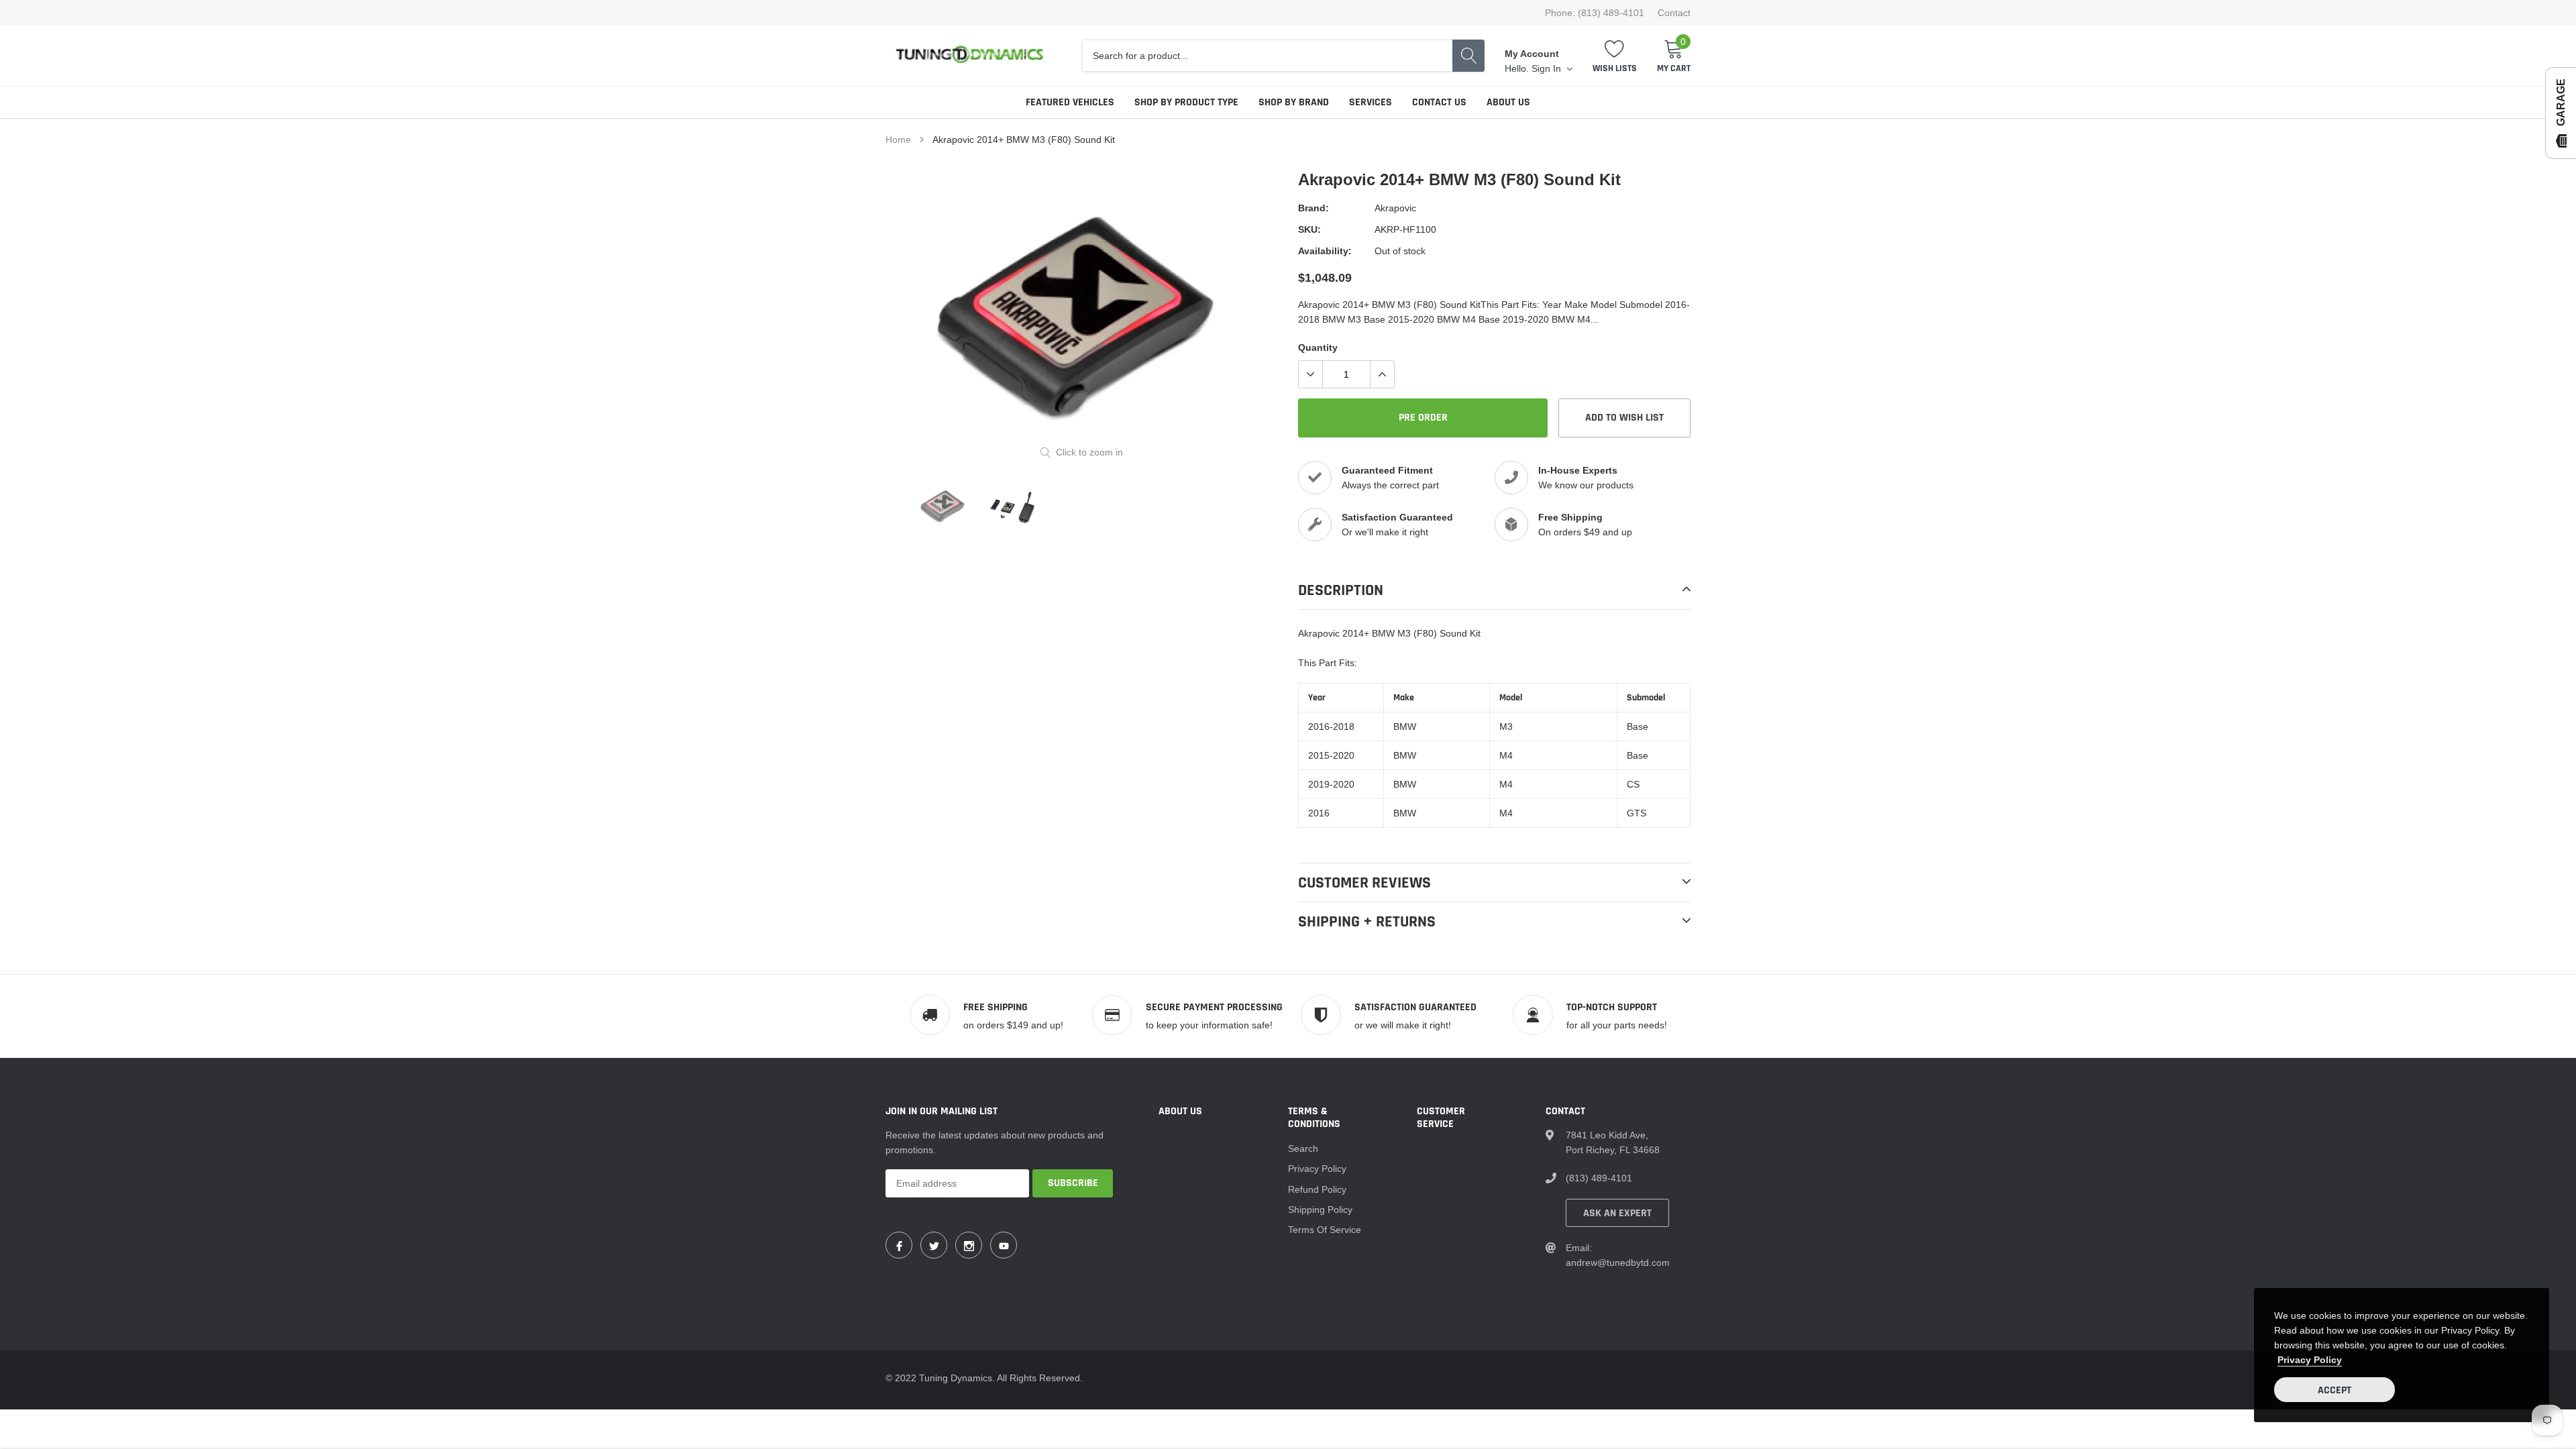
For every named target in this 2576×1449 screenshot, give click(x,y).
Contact (1674, 13)
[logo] (969, 56)
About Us (1508, 102)
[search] (1468, 56)
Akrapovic (1395, 208)
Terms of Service (1325, 1230)
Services (1371, 102)
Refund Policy (1317, 1189)
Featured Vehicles (1070, 102)
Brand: (1313, 208)
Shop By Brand (1294, 102)
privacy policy (2310, 1360)
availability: (1325, 251)
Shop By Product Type (1186, 102)
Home (898, 140)
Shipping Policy (1320, 1210)
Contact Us (1439, 102)
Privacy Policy (1317, 1169)
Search (1303, 1148)
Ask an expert (1617, 1213)
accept (2334, 1390)
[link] (944, 506)
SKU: (1309, 229)
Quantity (1318, 347)
